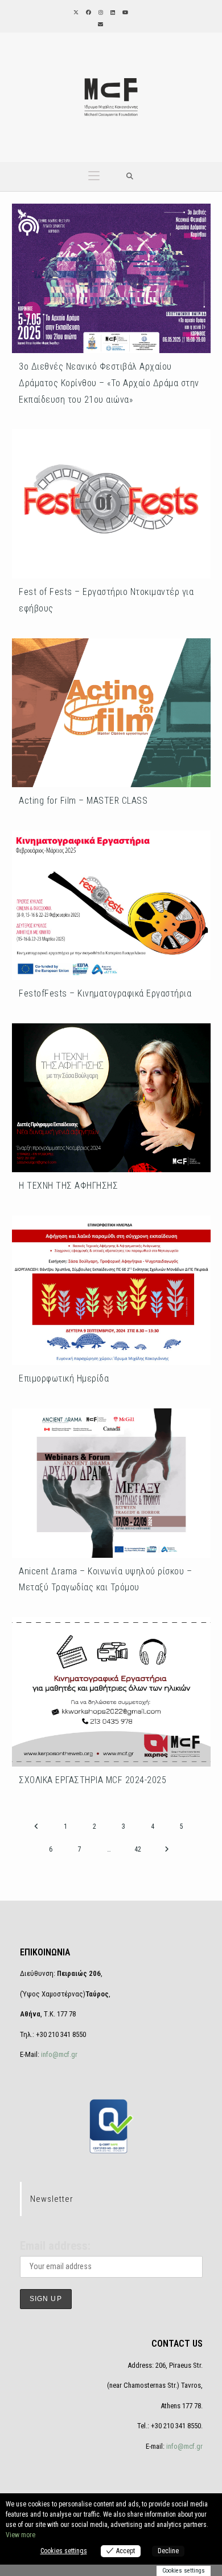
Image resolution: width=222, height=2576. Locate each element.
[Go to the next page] (167, 1849)
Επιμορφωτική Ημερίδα (64, 1378)
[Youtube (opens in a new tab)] (124, 13)
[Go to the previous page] (36, 1826)
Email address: (55, 2246)
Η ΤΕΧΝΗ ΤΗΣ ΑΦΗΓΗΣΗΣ (68, 1186)
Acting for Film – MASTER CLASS (83, 801)
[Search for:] (130, 177)
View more (20, 2535)
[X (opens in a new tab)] (75, 13)
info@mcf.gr (58, 2054)
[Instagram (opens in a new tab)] (100, 13)
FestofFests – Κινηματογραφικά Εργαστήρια (105, 993)
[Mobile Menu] (94, 177)
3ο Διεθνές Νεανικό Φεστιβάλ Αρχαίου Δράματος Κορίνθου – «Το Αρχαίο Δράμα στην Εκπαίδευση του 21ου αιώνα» (109, 383)
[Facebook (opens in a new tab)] (88, 13)
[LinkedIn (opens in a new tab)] (112, 13)
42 (138, 1849)
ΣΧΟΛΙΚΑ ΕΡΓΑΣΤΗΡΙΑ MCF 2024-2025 (92, 1780)
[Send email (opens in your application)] (100, 25)
